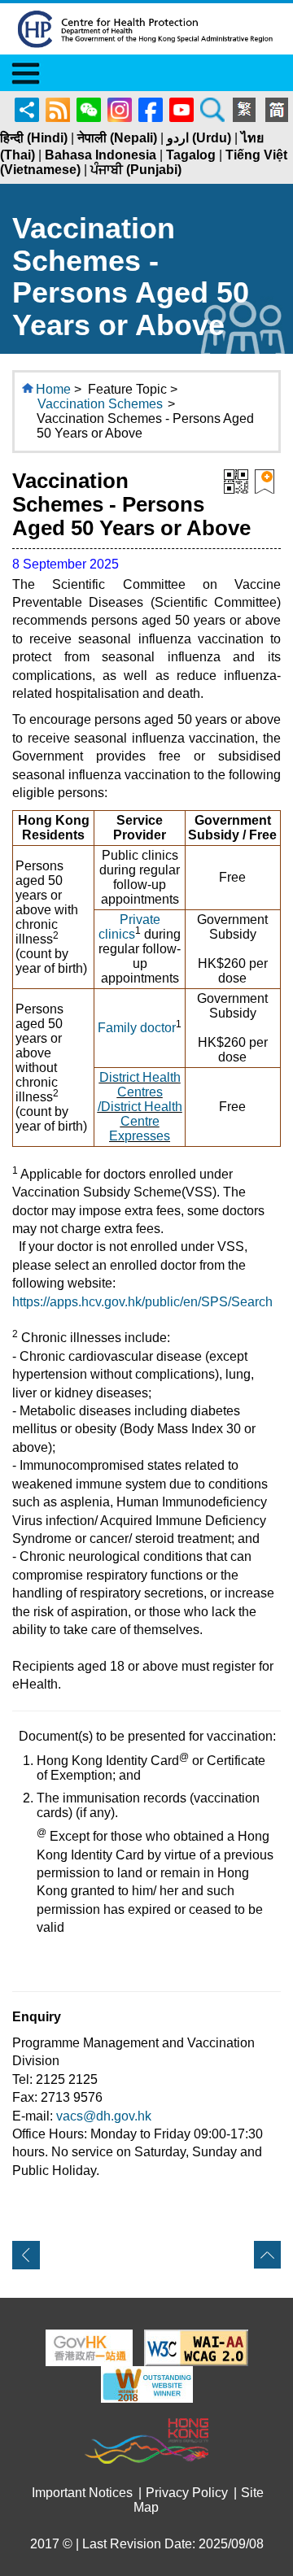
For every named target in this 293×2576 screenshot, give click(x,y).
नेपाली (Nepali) (117, 138)
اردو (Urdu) (199, 138)
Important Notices (82, 2493)
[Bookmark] (265, 480)
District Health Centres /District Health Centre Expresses (140, 1107)
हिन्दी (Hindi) (34, 138)
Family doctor (137, 1028)
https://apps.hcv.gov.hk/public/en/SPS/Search (142, 1302)
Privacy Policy (187, 2493)
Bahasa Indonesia (101, 155)
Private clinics (129, 927)
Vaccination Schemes (100, 404)
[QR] (236, 480)
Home (53, 389)
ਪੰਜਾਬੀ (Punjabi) (136, 170)
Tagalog (191, 155)
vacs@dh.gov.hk (104, 2116)
